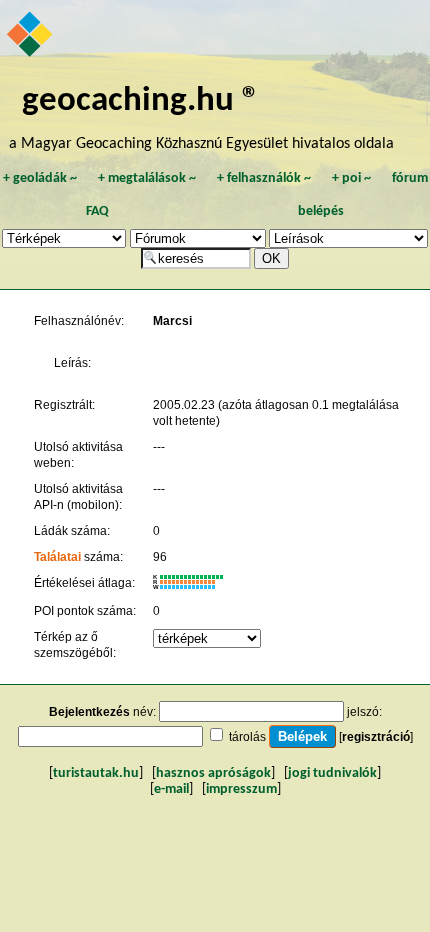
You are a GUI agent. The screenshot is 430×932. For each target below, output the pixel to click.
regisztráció (376, 737)
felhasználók (264, 178)
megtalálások (147, 178)
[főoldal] (31, 36)
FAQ (97, 211)
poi (351, 178)
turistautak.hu (96, 773)
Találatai (57, 557)
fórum (410, 178)
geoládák (40, 178)
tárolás (247, 737)
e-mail (171, 789)
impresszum (241, 789)
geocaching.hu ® (141, 101)
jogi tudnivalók (332, 773)
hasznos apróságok (213, 773)
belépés (321, 211)
